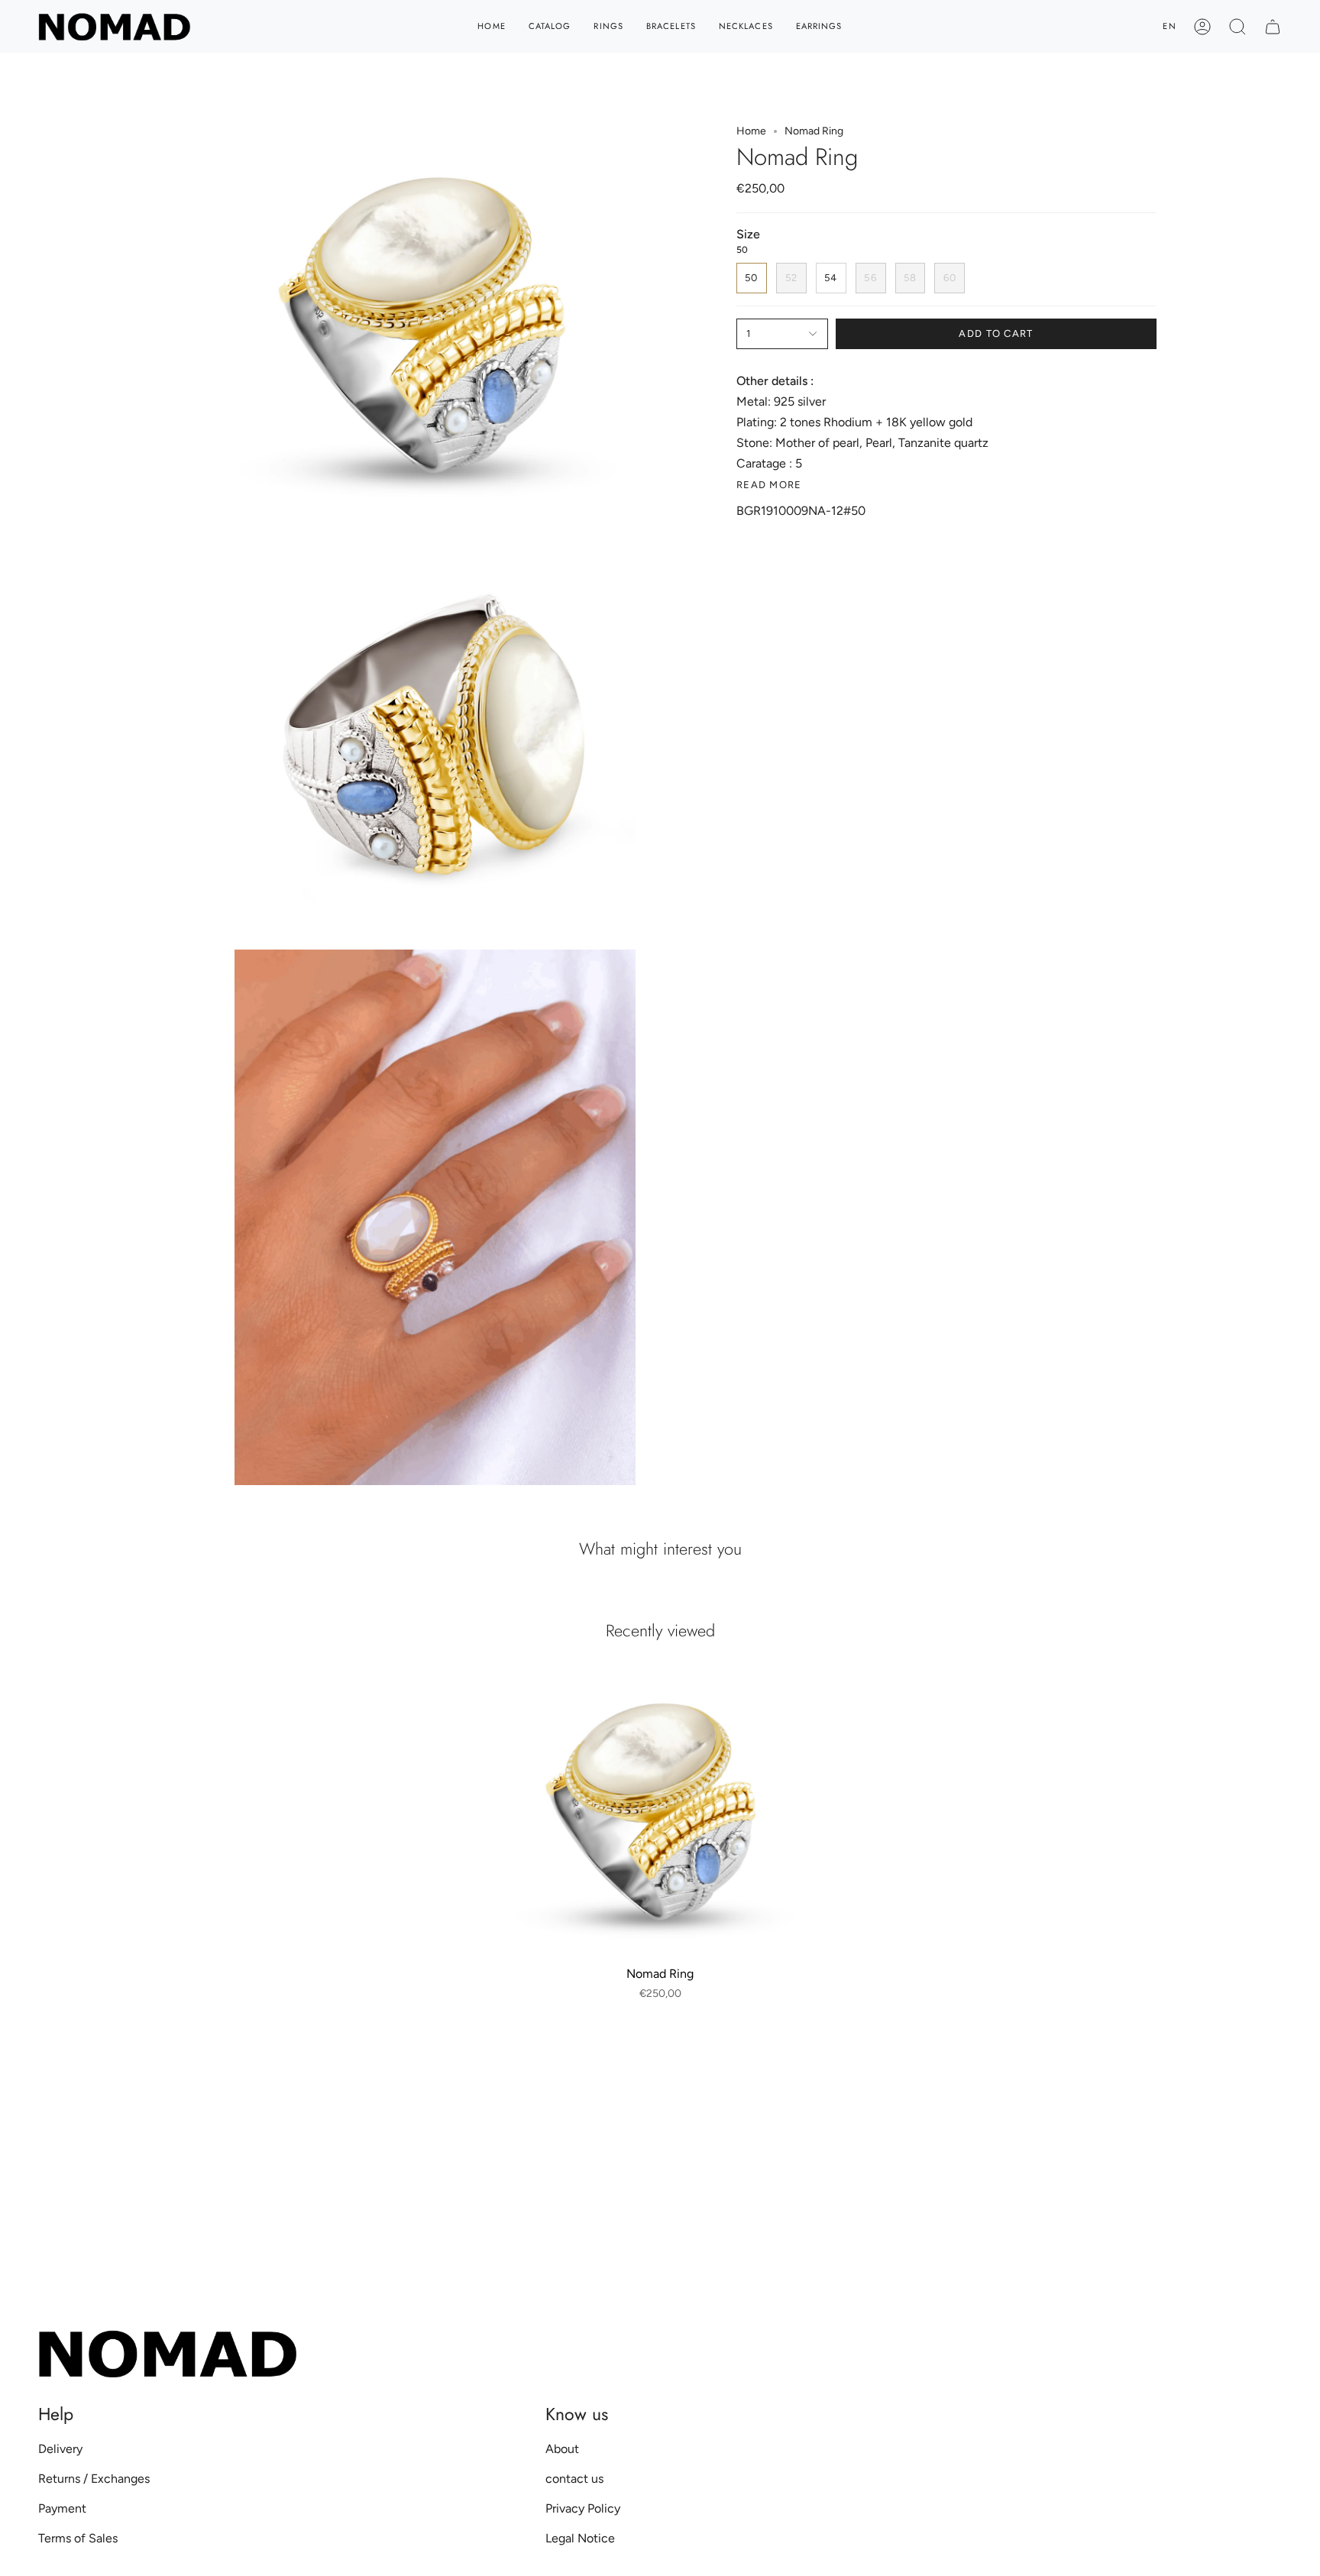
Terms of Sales (78, 2538)
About (562, 2449)
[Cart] (1273, 26)
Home (751, 131)
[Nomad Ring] (660, 1812)
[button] (1237, 26)
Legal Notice (580, 2538)
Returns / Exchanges (94, 2479)
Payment (62, 2508)
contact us (574, 2479)
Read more (769, 485)
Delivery (60, 2449)
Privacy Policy (583, 2508)
